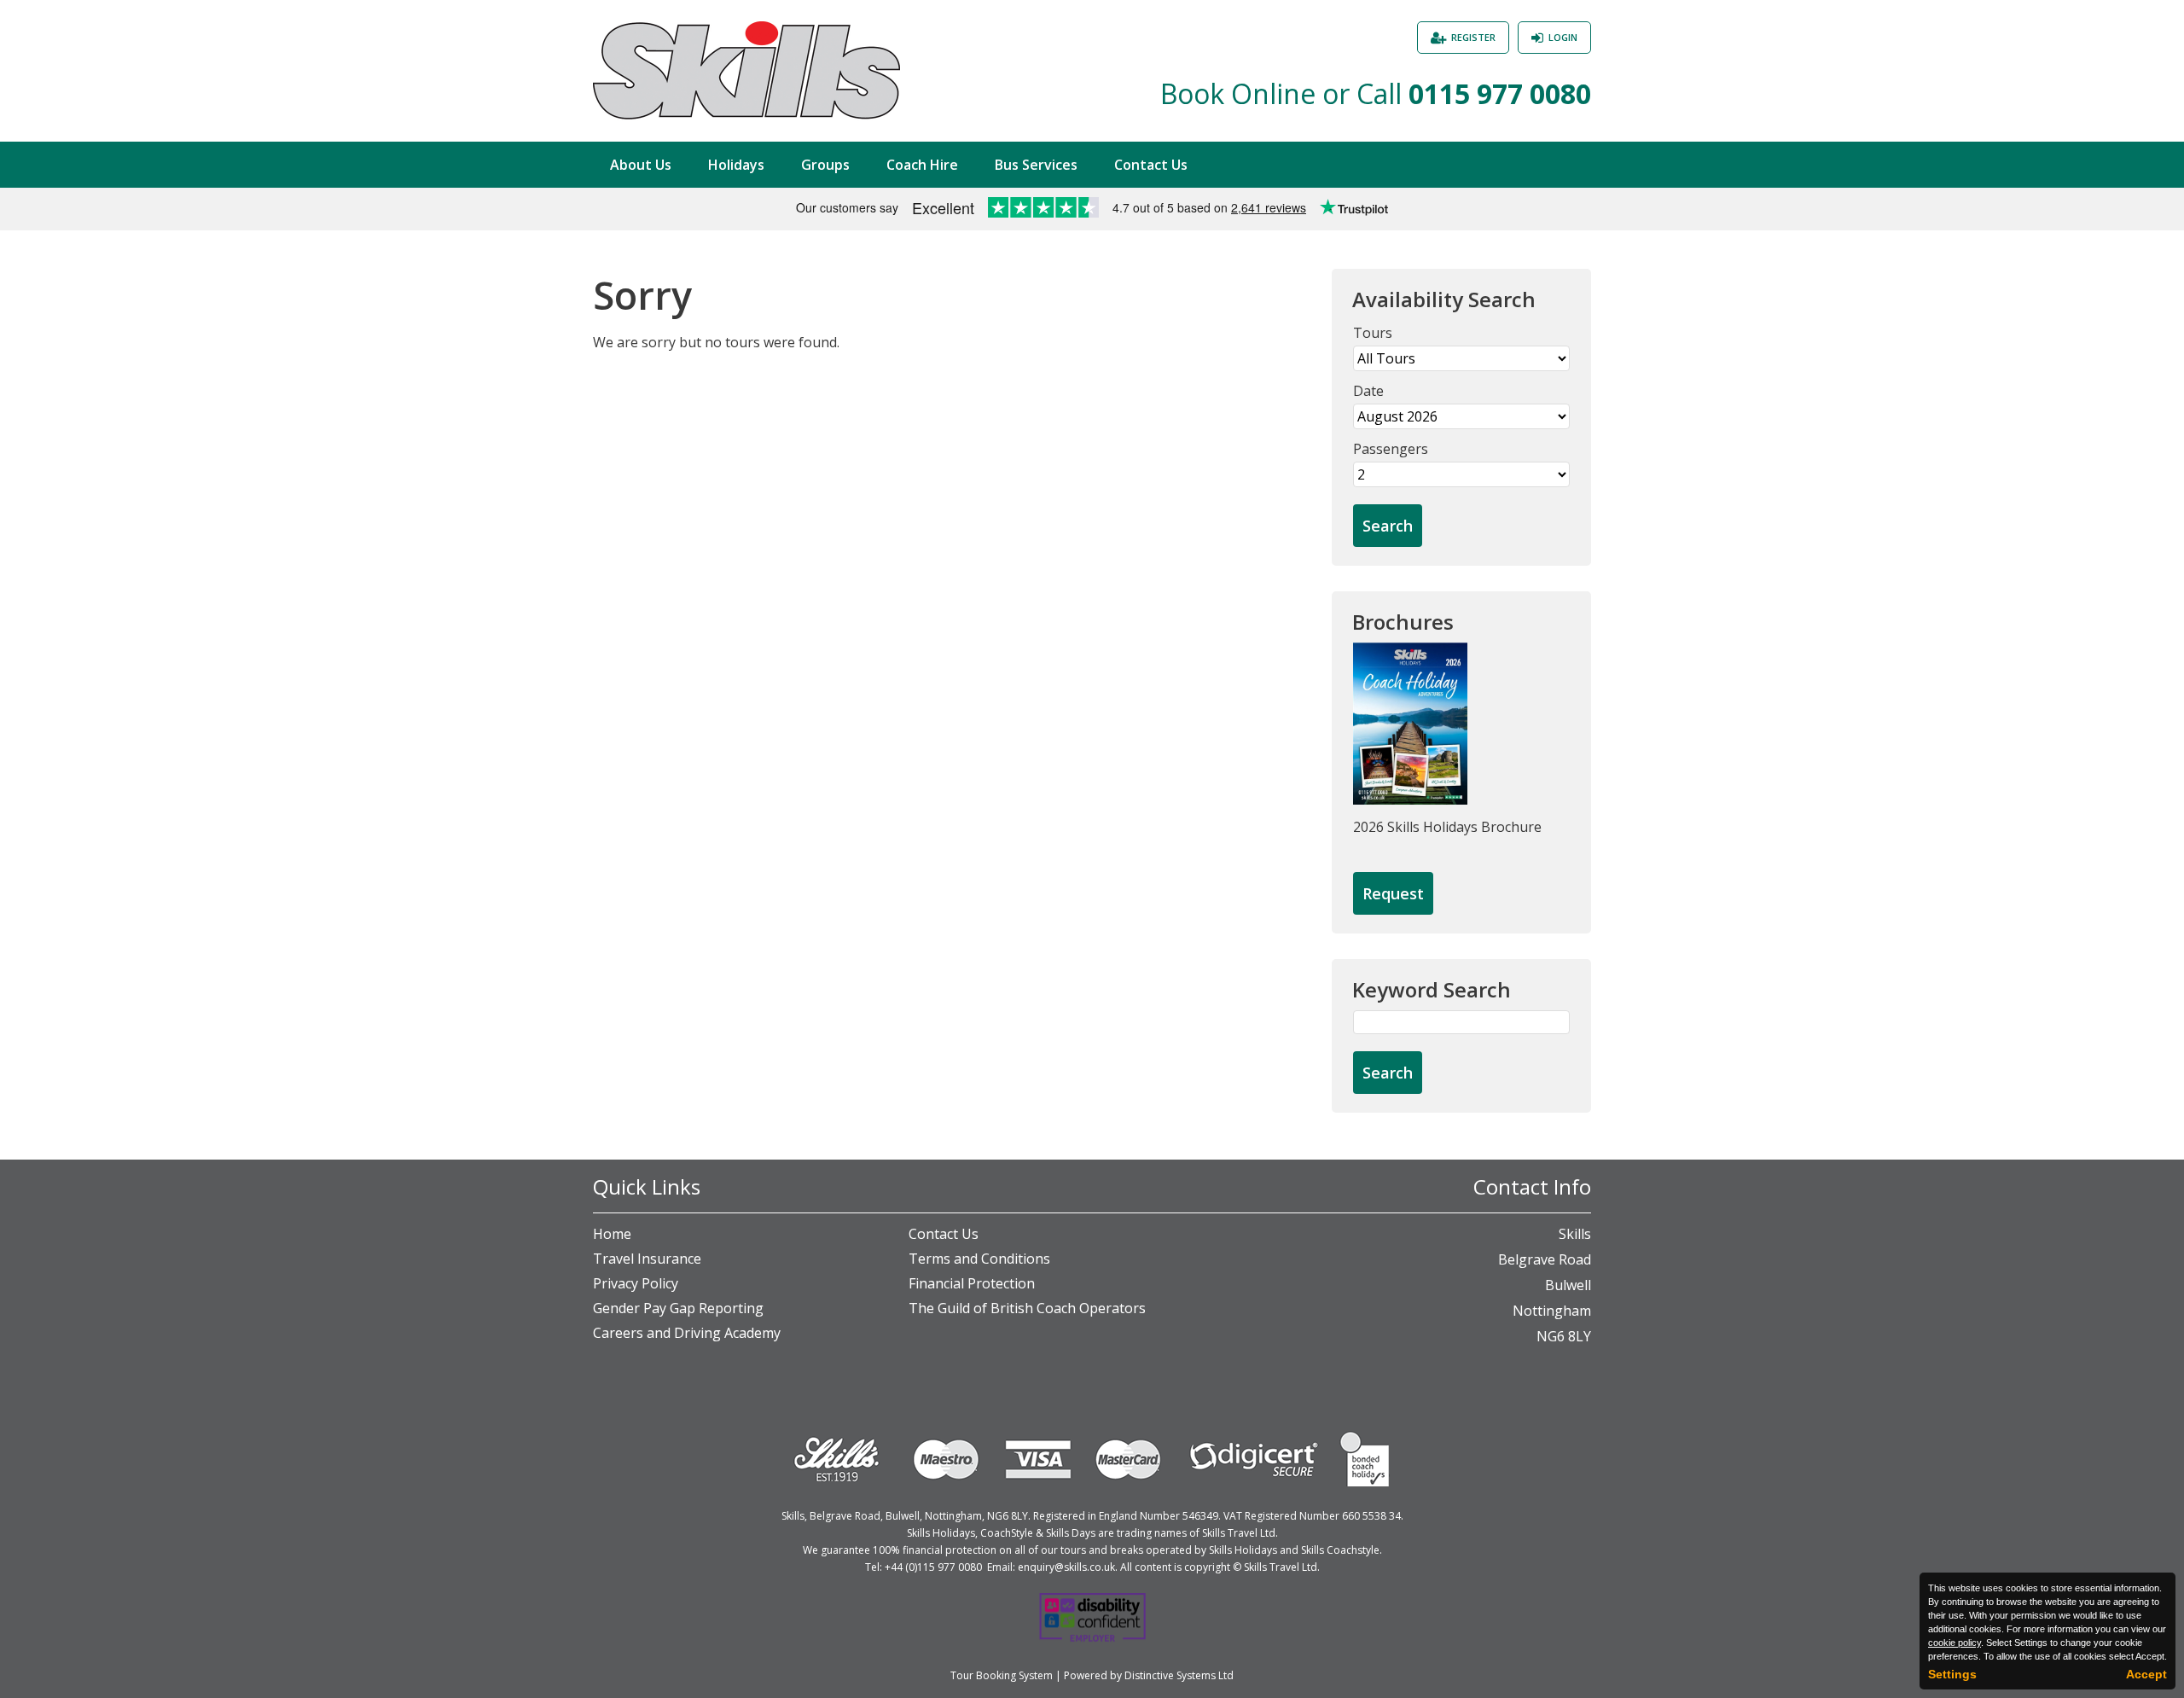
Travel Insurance (647, 1259)
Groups (825, 165)
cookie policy (1955, 1643)
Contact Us (1151, 165)
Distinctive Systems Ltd (1179, 1675)
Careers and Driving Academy (687, 1333)
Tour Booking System (1002, 1675)
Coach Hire (922, 165)
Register (1473, 37)
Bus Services (1036, 165)
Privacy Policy (636, 1283)
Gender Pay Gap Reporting (678, 1308)
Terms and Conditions (979, 1259)
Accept (2146, 1674)
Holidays (736, 165)
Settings (1952, 1674)
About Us (641, 165)
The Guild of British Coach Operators (1027, 1308)
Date (1368, 391)
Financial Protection (972, 1283)
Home (612, 1234)
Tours (1373, 333)
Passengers (1391, 449)
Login (1563, 37)
